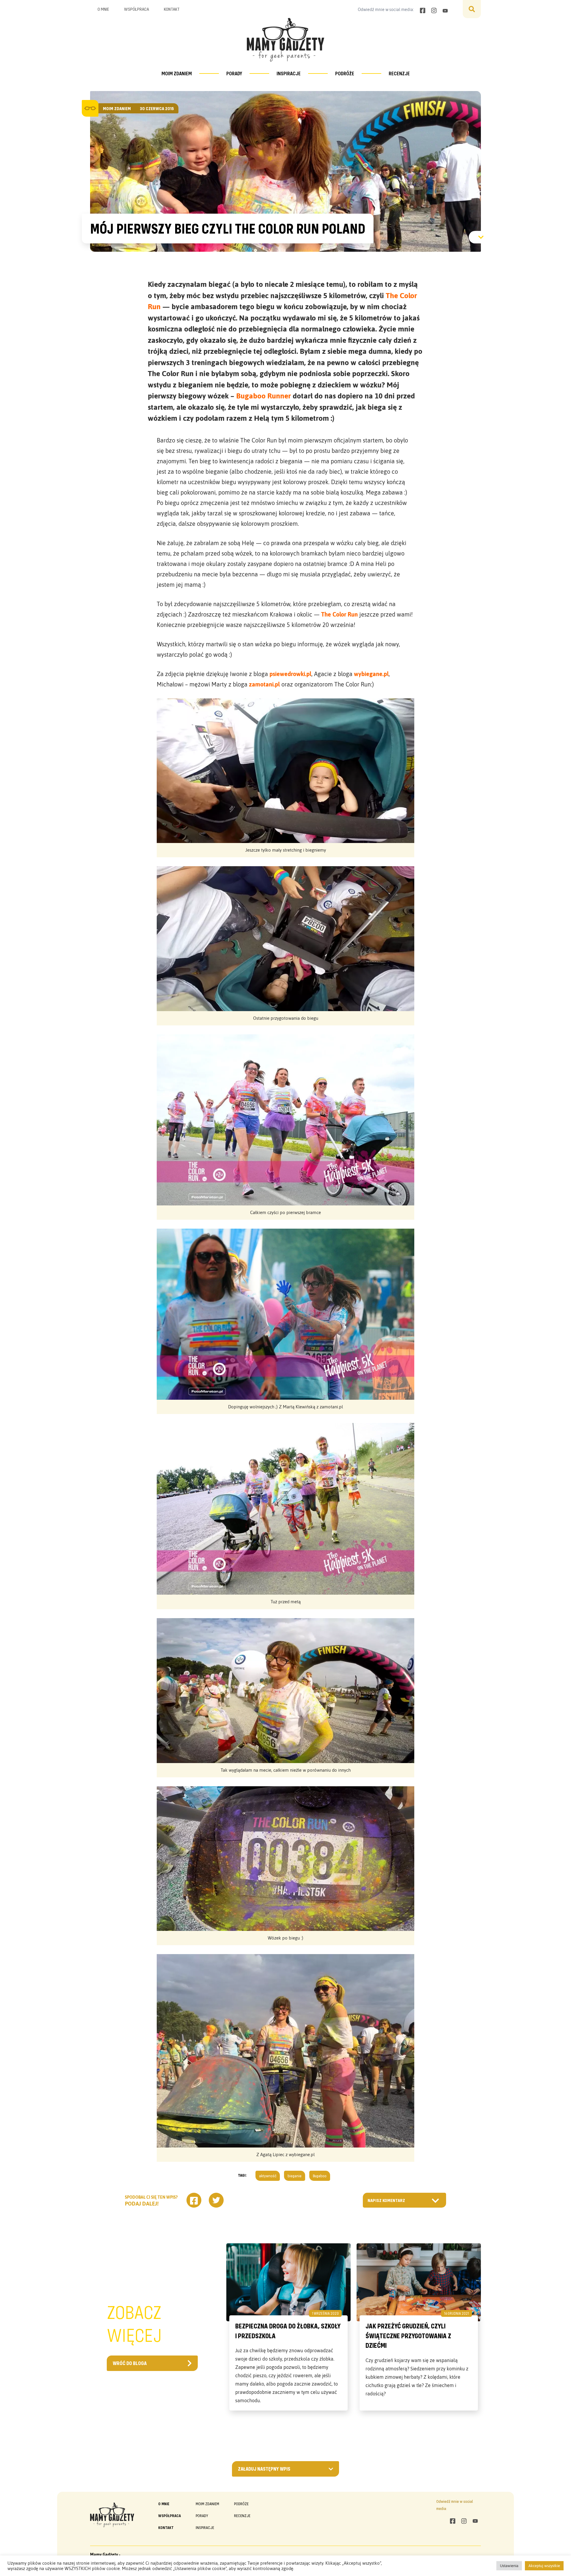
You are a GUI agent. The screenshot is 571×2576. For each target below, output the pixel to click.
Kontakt (172, 9)
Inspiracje (289, 73)
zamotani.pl (264, 684)
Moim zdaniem (177, 73)
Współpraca (137, 9)
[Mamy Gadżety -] (285, 40)
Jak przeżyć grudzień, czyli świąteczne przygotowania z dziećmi (408, 2336)
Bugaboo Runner (263, 396)
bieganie (295, 2176)
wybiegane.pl (371, 674)
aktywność (268, 2176)
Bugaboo (320, 2176)
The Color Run (339, 614)
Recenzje (399, 73)
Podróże (345, 73)
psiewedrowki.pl (290, 674)
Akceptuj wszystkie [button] (544, 2566)
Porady (234, 73)
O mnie (103, 9)
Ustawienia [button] (509, 2566)
